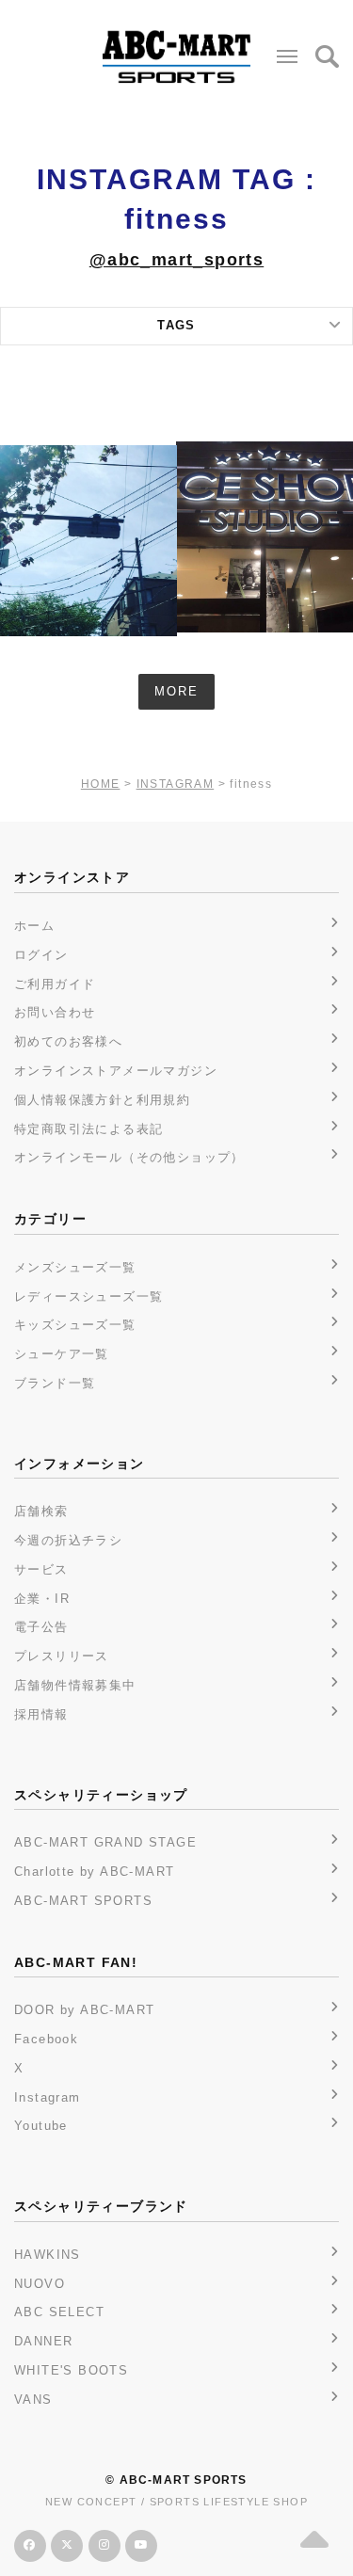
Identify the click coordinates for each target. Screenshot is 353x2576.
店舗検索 (41, 1511)
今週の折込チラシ (68, 1540)
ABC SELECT (59, 2312)
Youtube (41, 2126)
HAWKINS (48, 2255)
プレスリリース (62, 1656)
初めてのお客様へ (68, 1041)
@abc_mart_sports (176, 260)
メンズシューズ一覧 (75, 1267)
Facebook (46, 2039)
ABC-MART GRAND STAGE (105, 1842)
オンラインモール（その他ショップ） (129, 1157)
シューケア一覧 (62, 1354)
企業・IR (42, 1599)
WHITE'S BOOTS (71, 2370)
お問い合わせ (55, 1012)
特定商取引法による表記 (88, 1129)
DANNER (43, 2341)
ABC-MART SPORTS (83, 1901)
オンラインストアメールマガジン (116, 1071)
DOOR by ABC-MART (84, 2010)
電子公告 (41, 1627)
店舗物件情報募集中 (75, 1685)
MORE (176, 691)
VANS (33, 2400)
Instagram (48, 2097)
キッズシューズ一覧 (75, 1325)
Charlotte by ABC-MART (94, 1872)
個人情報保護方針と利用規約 (102, 1100)
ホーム (34, 926)
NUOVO (40, 2284)
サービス (41, 1569)
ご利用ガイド (55, 984)
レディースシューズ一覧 (88, 1296)
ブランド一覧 (55, 1383)
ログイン (41, 955)
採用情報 (41, 1714)
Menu (287, 56)
